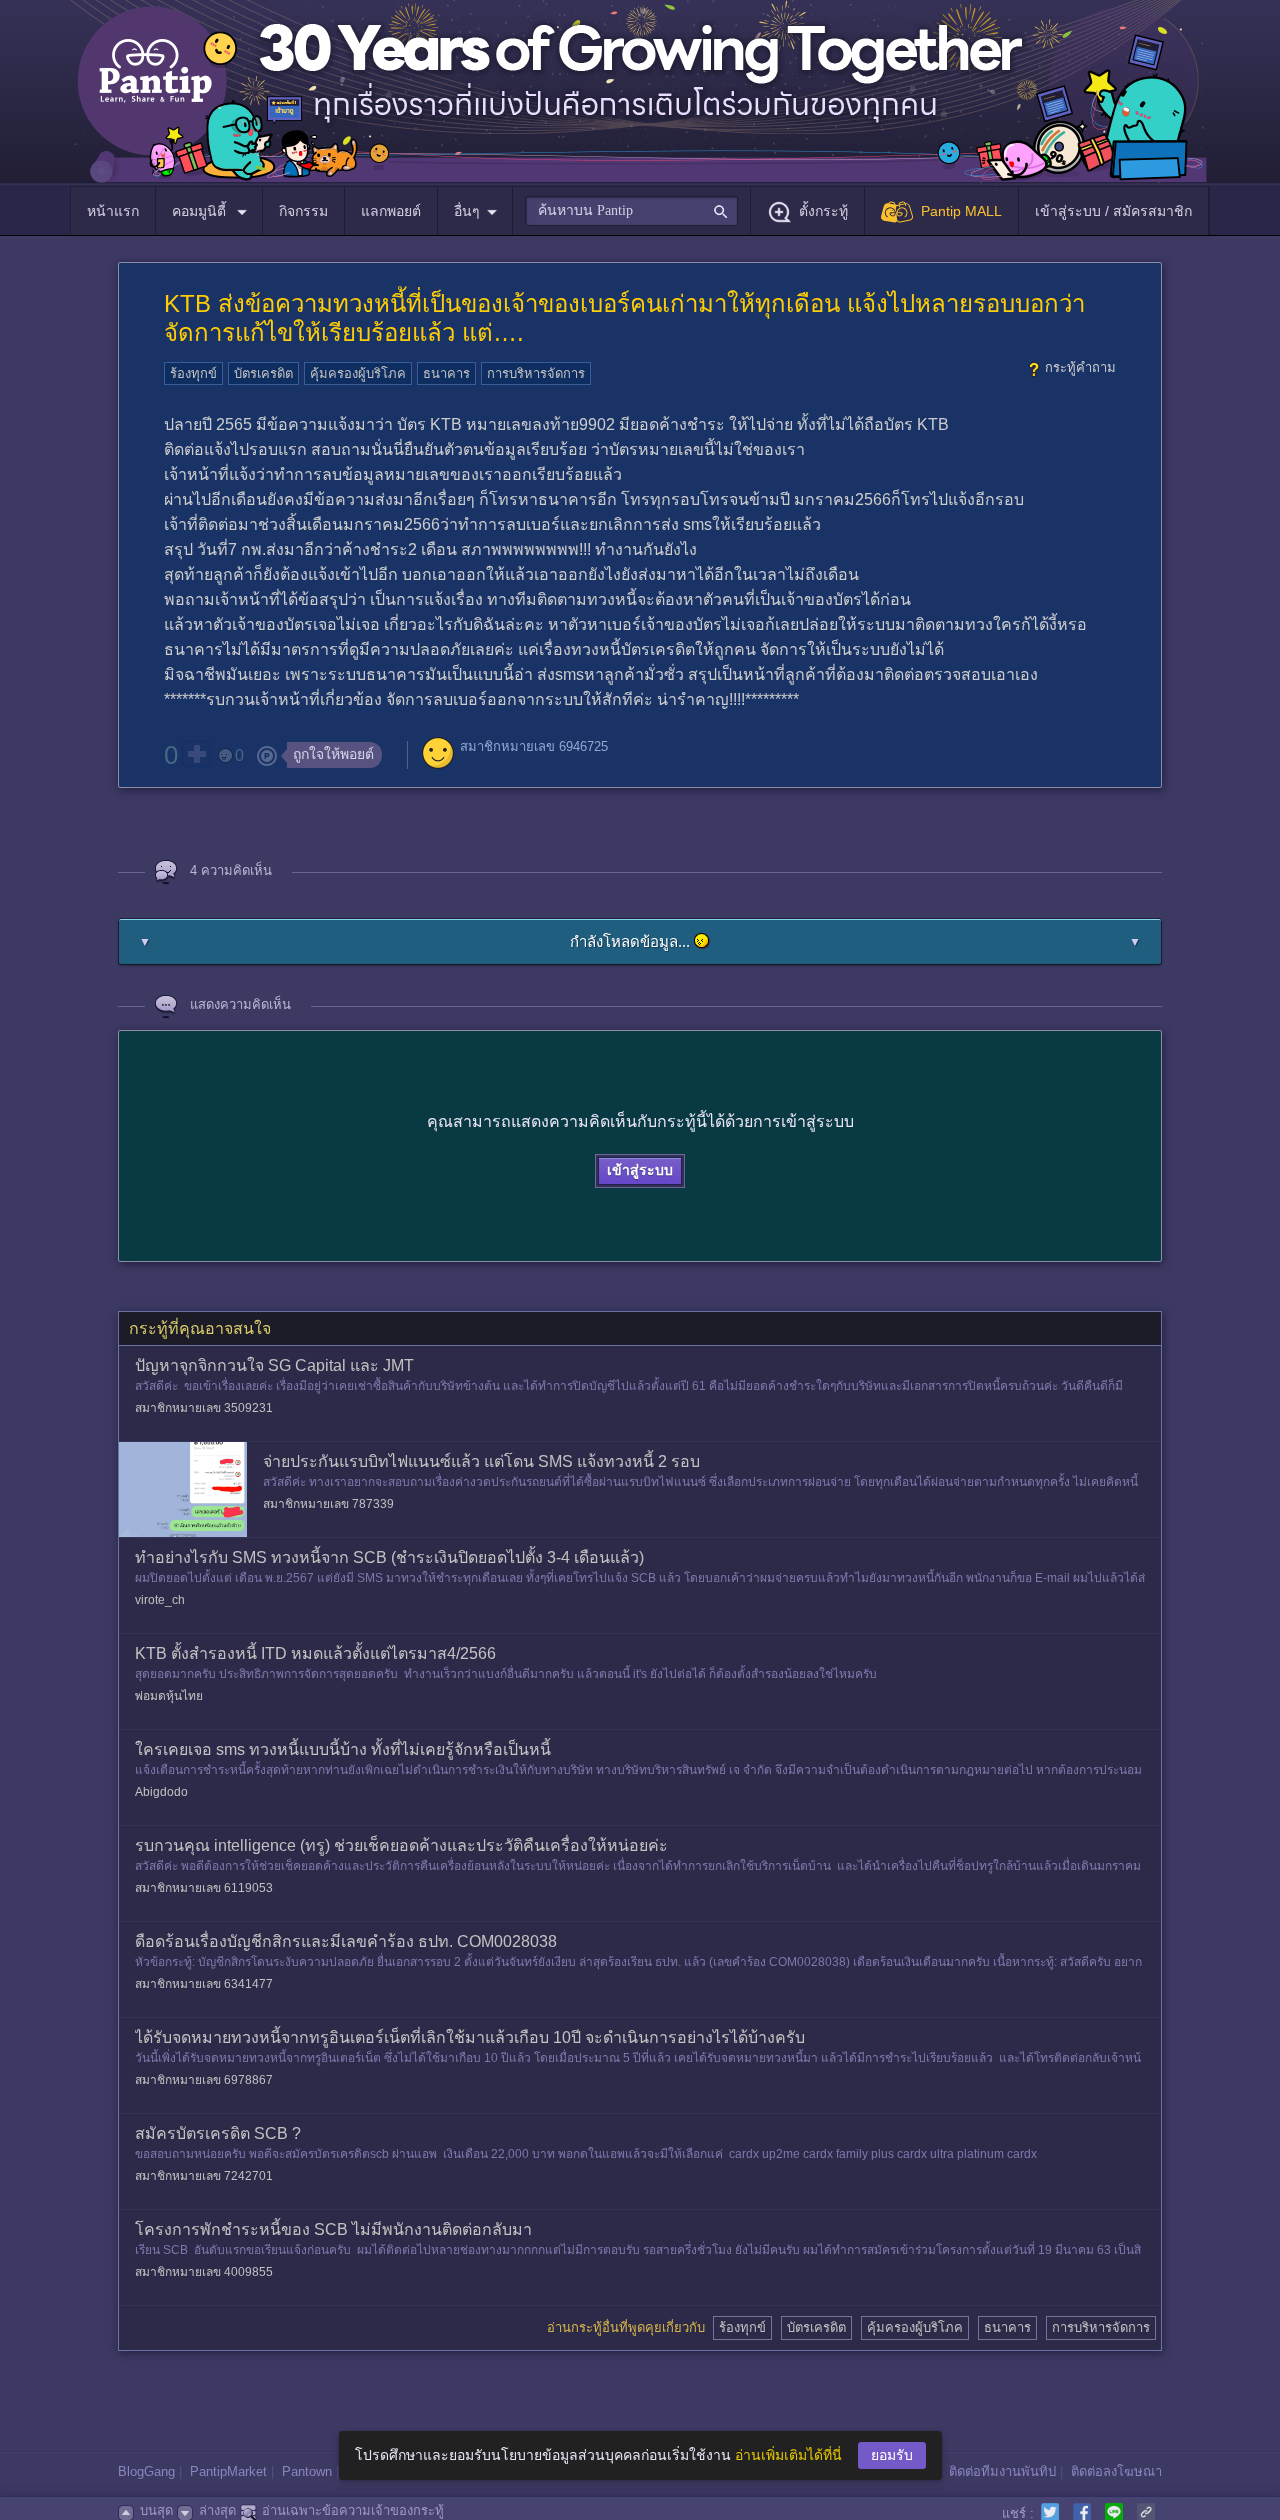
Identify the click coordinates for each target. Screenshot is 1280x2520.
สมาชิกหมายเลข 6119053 (204, 1888)
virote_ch (160, 1600)
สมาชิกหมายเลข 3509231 (204, 1408)
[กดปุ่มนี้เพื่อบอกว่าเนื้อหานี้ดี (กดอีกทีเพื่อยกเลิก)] (196, 754)
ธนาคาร (446, 373)
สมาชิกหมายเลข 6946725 (534, 746)
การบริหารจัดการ (536, 373)
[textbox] (631, 211)
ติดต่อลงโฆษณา (1116, 2471)
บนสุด (156, 2510)
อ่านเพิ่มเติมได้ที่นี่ (788, 2455)
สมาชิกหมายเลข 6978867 (204, 2080)
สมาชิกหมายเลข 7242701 (204, 2176)
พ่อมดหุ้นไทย (169, 1696)
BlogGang (146, 2471)
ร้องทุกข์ (193, 373)
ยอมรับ (892, 2455)
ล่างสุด (217, 2510)
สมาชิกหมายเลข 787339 (328, 1504)
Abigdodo (161, 1792)
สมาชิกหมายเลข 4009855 (204, 2272)
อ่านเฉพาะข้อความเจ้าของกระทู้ (353, 2510)
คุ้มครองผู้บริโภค (358, 373)
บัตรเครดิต (263, 373)
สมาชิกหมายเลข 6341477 (204, 1984)
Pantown (307, 2471)
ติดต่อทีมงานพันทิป (1002, 2471)
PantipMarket (228, 2471)
